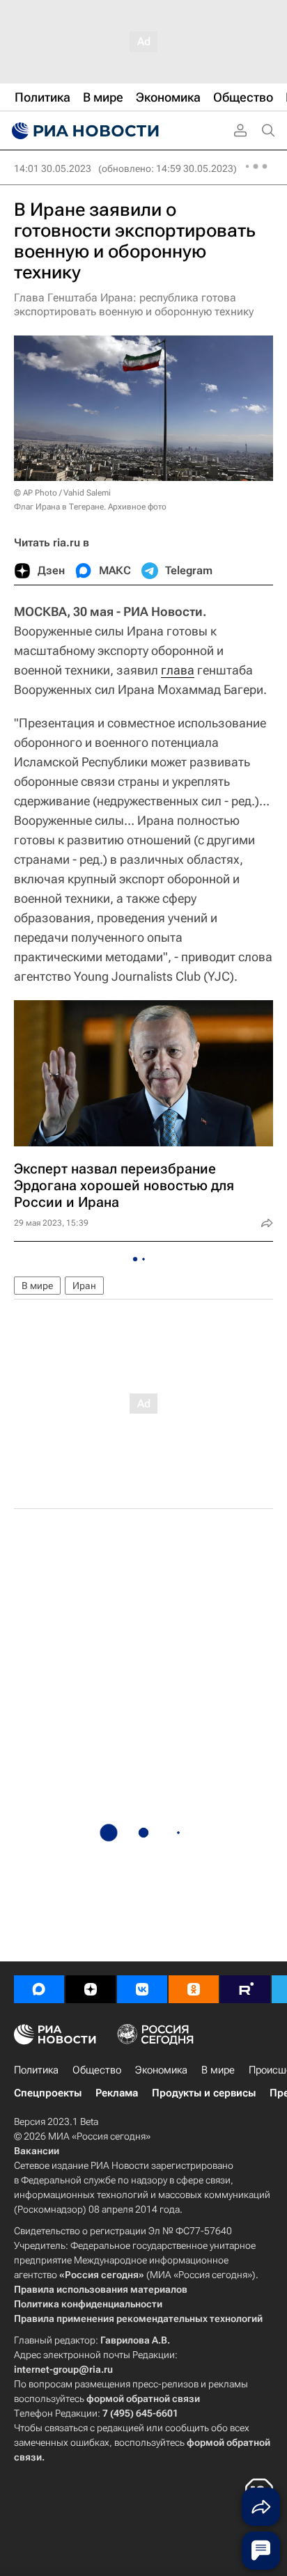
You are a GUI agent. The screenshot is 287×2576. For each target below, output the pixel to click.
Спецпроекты (48, 2093)
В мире (37, 1286)
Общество (97, 2070)
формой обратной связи (143, 2399)
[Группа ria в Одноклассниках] (194, 1989)
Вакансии (37, 2151)
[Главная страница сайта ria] (84, 131)
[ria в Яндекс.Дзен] (91, 1989)
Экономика (161, 2070)
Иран (84, 1286)
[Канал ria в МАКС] (39, 1989)
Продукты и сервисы (204, 2093)
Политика (36, 2070)
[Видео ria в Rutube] (245, 1989)
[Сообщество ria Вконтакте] (142, 1989)
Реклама (117, 2093)
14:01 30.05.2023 (53, 168)
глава (178, 670)
